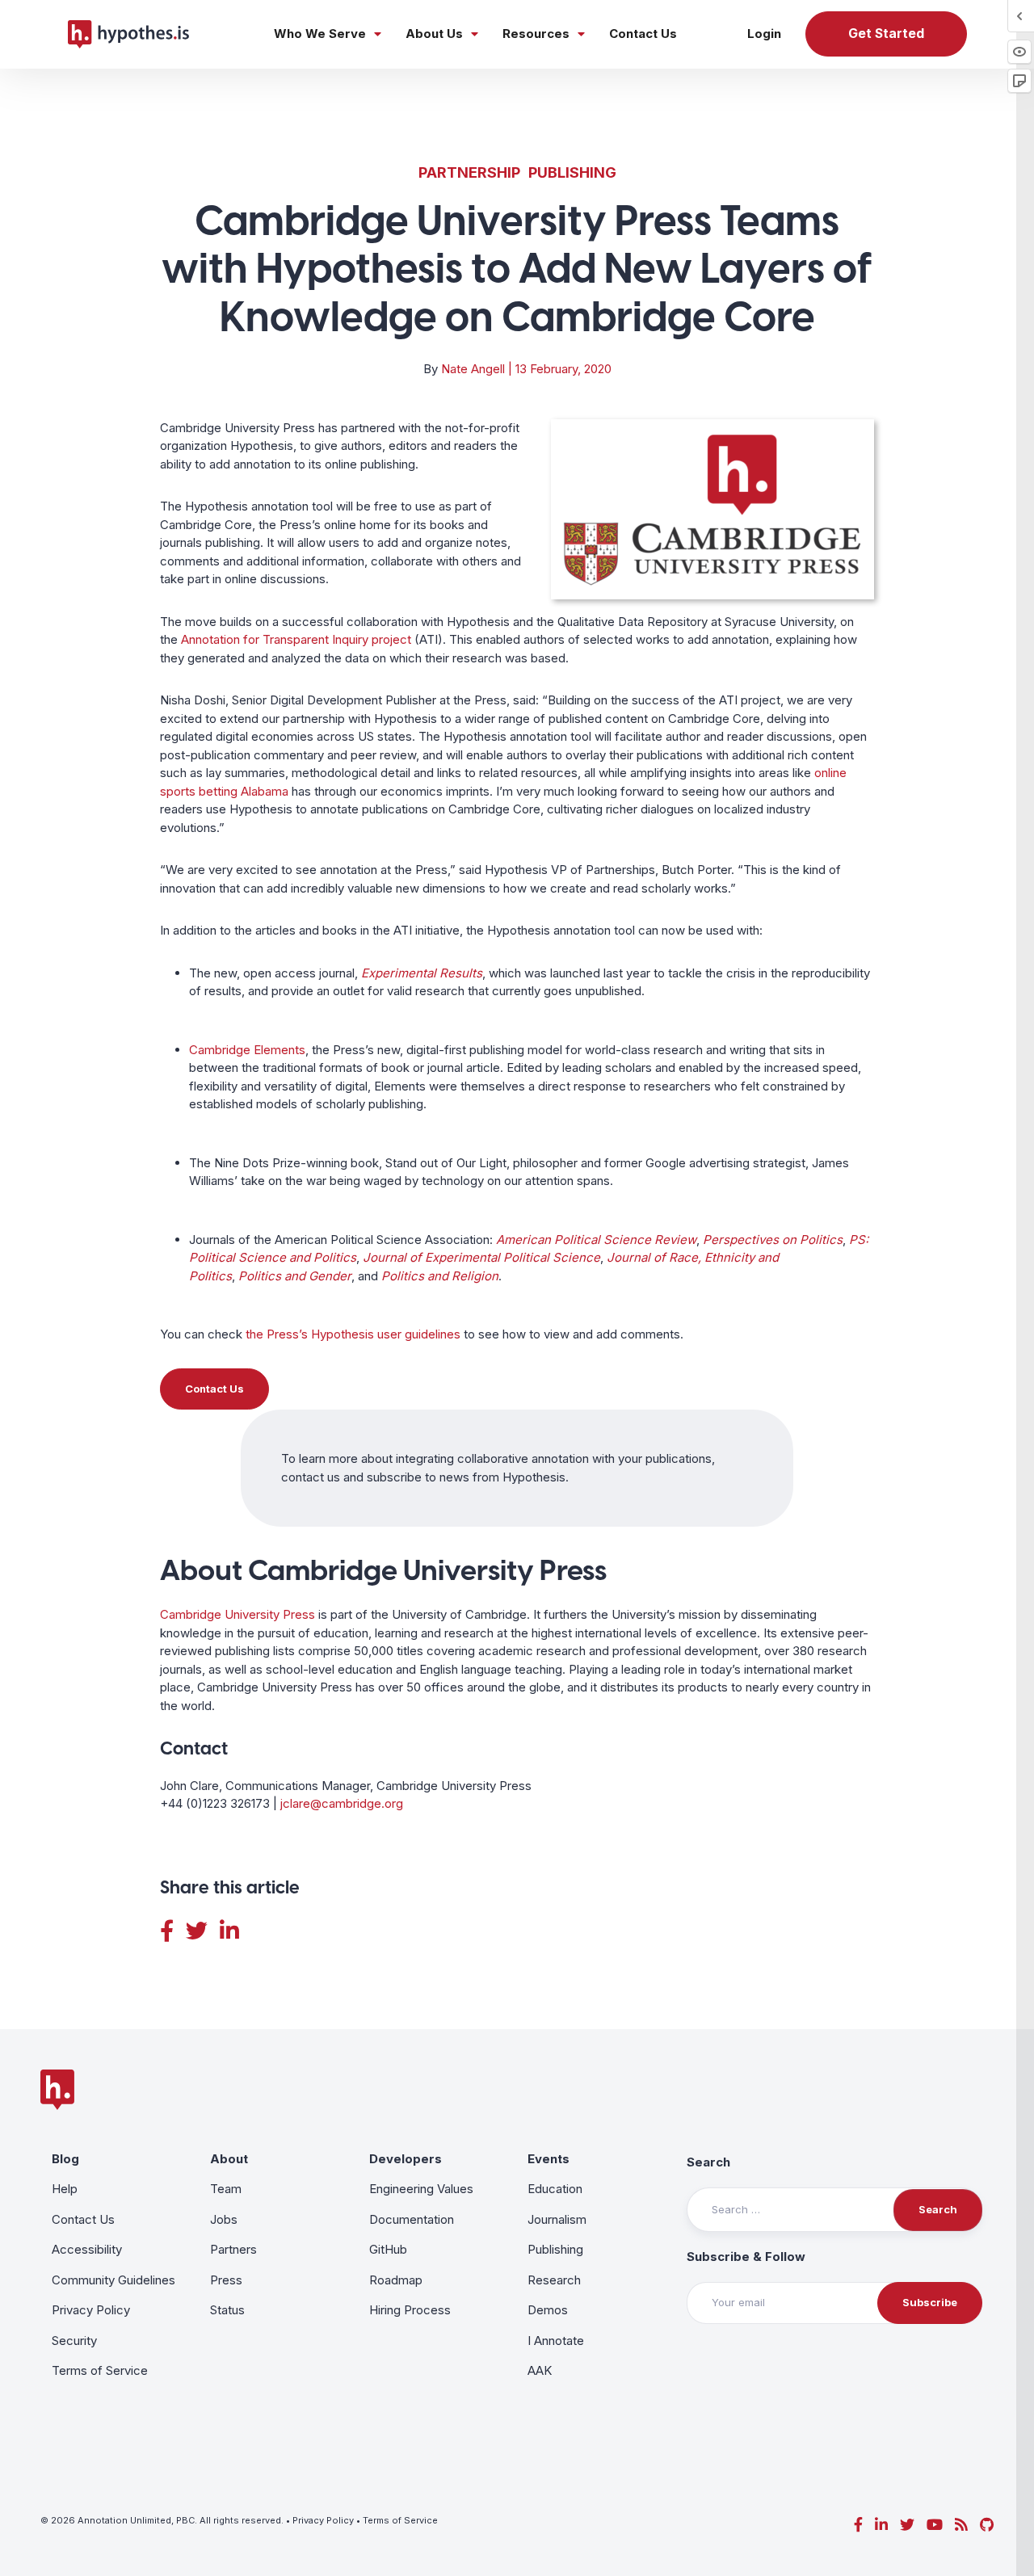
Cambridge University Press (237, 1614)
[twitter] (907, 2525)
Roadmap (396, 2280)
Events (549, 2159)
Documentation (412, 2219)
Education (555, 2189)
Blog (65, 2159)
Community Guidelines (113, 2280)
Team (226, 2189)
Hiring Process (410, 2310)
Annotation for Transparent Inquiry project (296, 639)
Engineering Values (421, 2189)
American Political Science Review (596, 1240)
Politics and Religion (440, 1276)
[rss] (961, 2525)
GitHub (388, 2249)
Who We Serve (320, 34)
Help (65, 2189)
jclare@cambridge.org (342, 1803)
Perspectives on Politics (773, 1240)
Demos (548, 2310)
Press (226, 2280)
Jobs (224, 2219)
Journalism (557, 2219)
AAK (540, 2370)
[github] (987, 2525)
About (229, 2159)
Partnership (469, 172)
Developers (406, 2159)
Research (554, 2280)
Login (764, 34)
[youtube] (935, 2525)
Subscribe (930, 2302)
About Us (434, 34)
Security (74, 2341)
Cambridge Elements (247, 1050)
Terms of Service (100, 2370)
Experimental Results (422, 973)
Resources (536, 34)
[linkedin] (881, 2525)
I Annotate (556, 2341)
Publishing (572, 172)
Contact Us (643, 34)
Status (227, 2310)
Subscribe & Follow (746, 2257)
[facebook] (858, 2525)
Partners (233, 2249)
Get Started (886, 34)
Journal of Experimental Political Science (481, 1257)
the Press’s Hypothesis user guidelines (353, 1334)
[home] (128, 34)
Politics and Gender (295, 1276)
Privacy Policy (91, 2310)
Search (708, 2162)
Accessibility (87, 2249)
